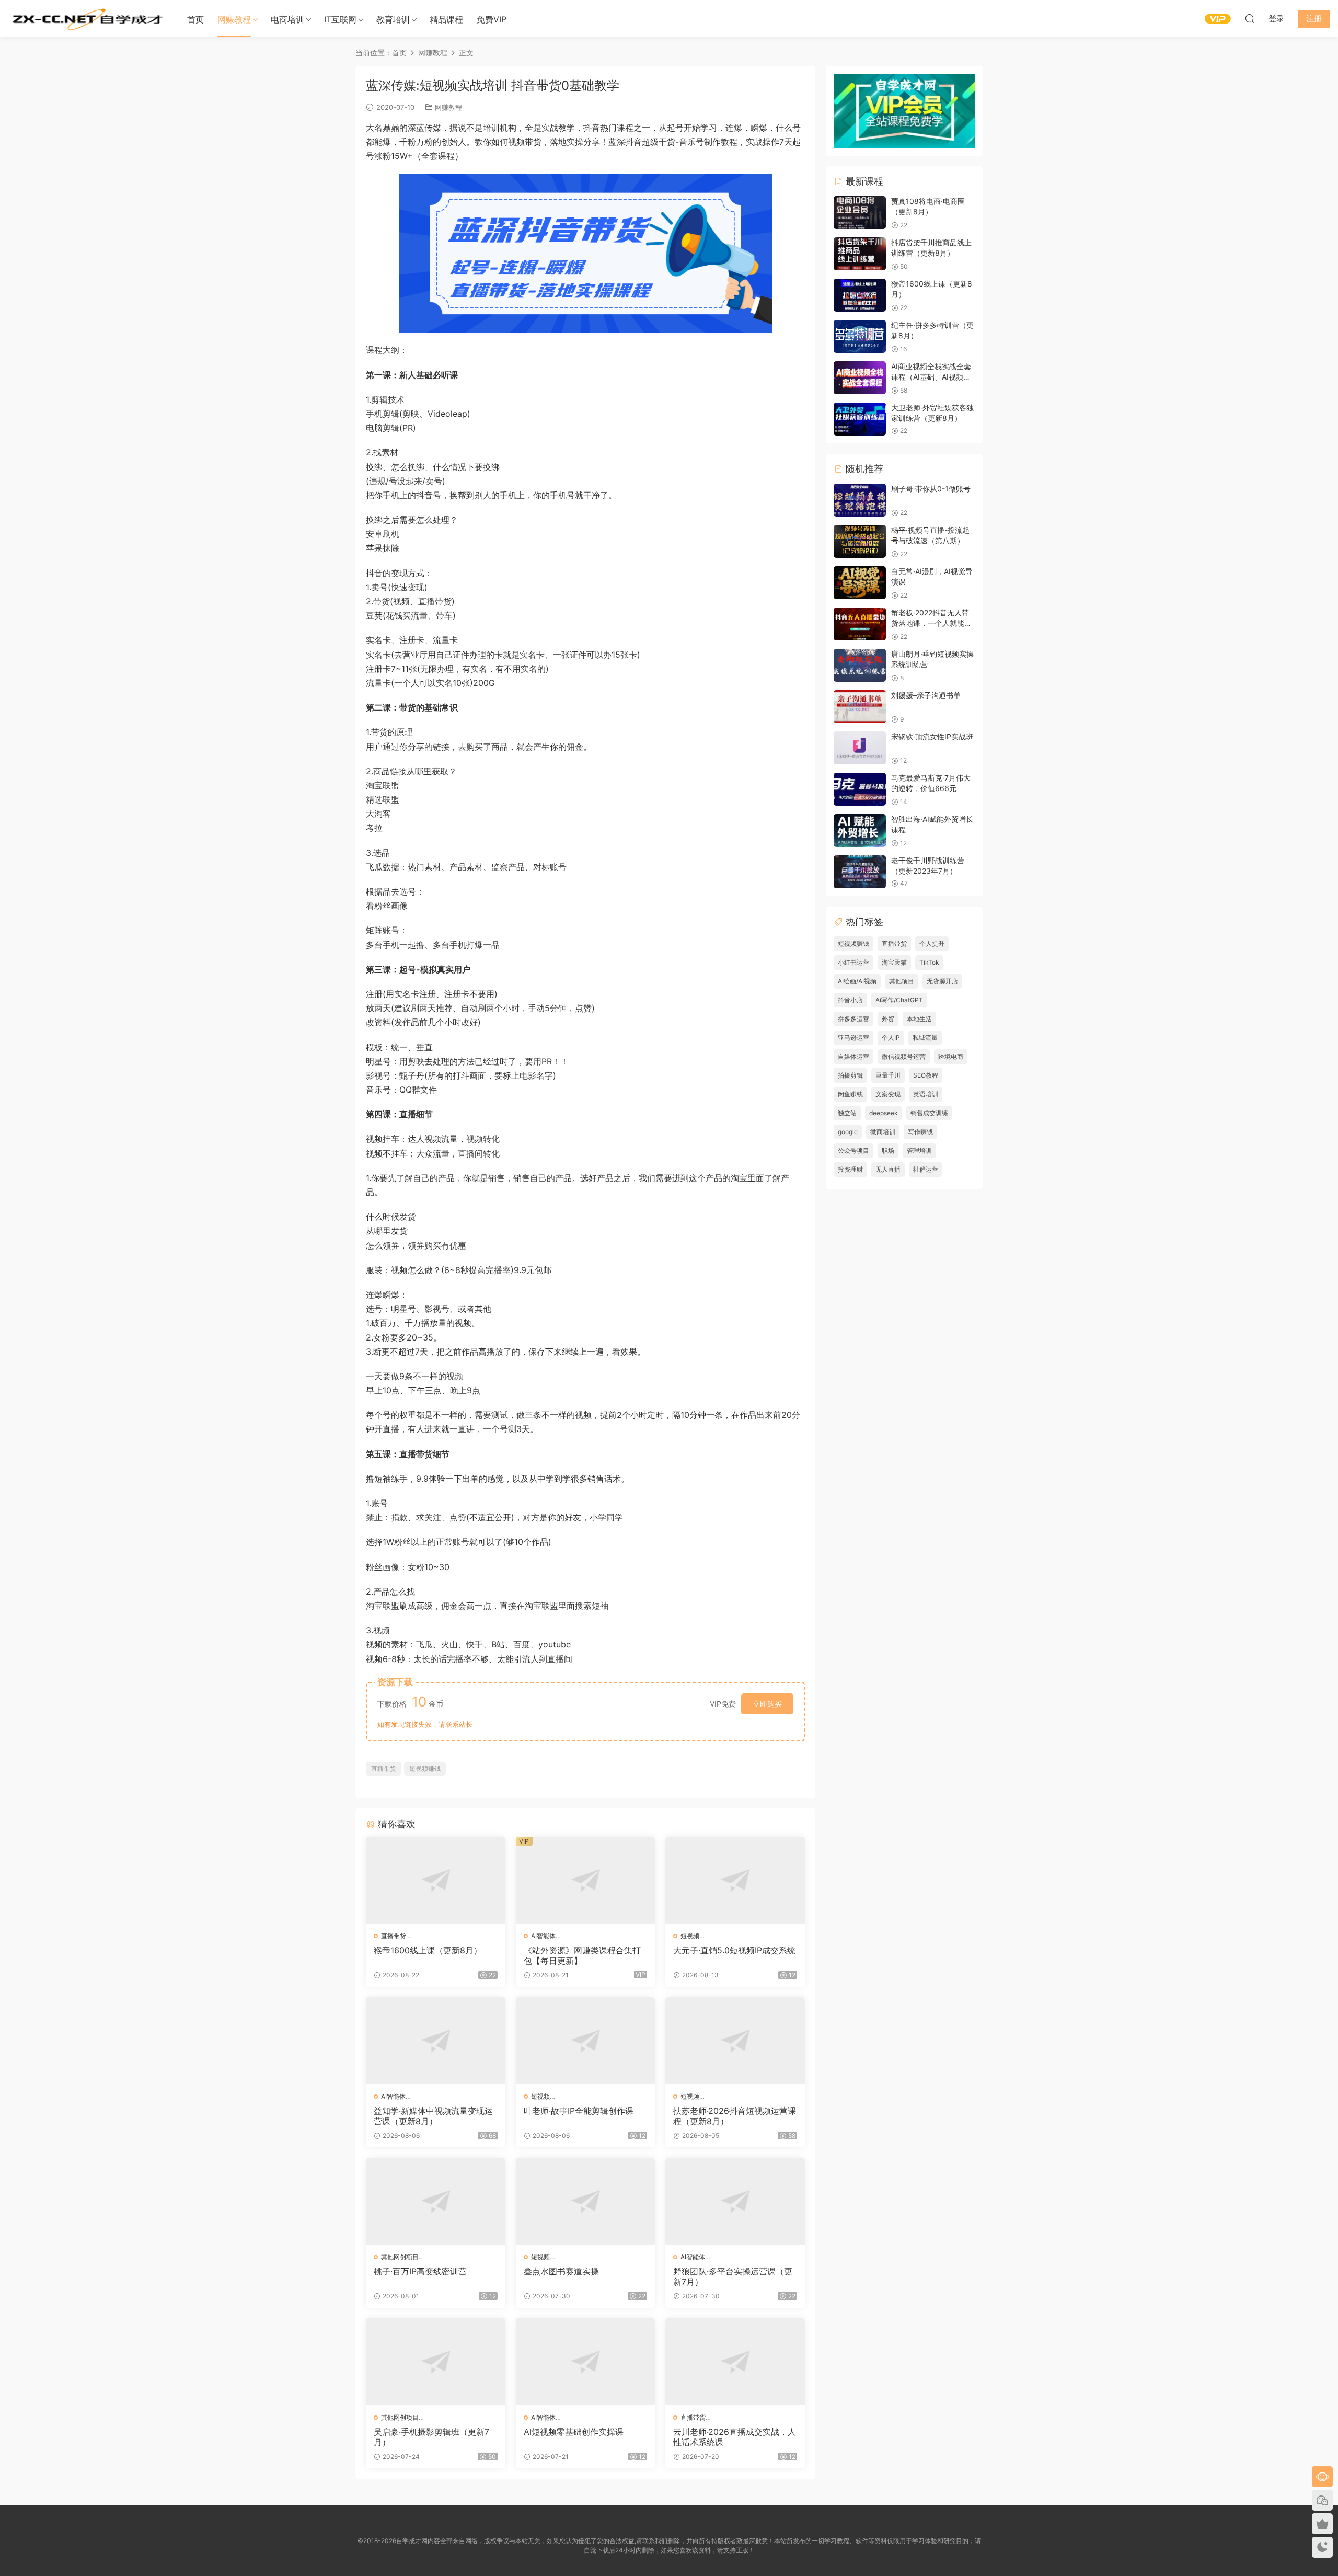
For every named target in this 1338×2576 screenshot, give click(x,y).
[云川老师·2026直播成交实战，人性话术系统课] (735, 2362)
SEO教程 (926, 1075)
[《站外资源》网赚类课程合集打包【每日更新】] (586, 1880)
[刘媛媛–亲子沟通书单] (860, 707)
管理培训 (919, 1150)
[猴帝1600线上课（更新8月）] (436, 1880)
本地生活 (919, 1019)
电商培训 (287, 19)
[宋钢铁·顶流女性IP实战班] (860, 748)
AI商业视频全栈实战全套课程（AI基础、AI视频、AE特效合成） (931, 376)
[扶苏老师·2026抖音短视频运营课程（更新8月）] (735, 2041)
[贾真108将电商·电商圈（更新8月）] (860, 213)
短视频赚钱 (425, 1768)
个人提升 (932, 943)
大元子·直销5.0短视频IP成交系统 (734, 1950)
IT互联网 (340, 19)
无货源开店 (942, 981)
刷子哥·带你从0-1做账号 (931, 489)
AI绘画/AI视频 (857, 981)
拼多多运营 (853, 1019)
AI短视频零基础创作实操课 (574, 2432)
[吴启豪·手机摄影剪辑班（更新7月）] (436, 2362)
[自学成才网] (86, 18)
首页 (195, 19)
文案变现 (888, 1094)
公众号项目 (853, 1150)
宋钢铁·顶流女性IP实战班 (932, 736)
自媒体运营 (853, 1056)
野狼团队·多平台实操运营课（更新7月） (733, 2276)
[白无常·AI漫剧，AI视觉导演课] (860, 583)
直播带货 (384, 1768)
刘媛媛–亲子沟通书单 (926, 695)
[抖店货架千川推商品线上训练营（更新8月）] (860, 254)
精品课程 (446, 19)
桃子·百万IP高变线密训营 (420, 2271)
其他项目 (902, 981)
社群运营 (926, 1169)
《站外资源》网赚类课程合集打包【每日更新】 (582, 1955)
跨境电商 (951, 1056)
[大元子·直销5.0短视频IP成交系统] (735, 1880)
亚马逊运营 (853, 1038)
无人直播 (888, 1169)
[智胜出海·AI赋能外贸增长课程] (860, 831)
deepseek (884, 1113)
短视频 (690, 1936)
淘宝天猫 (894, 962)
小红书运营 (853, 962)
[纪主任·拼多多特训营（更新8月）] (860, 336)
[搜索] (1250, 18)
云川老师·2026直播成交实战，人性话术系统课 (735, 2437)
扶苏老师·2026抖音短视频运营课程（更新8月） (735, 2116)
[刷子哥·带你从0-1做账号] (860, 500)
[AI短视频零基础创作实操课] (586, 2362)
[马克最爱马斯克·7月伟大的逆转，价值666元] (860, 789)
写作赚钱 (920, 1132)
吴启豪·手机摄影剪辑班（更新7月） (431, 2437)
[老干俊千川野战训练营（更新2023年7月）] (860, 872)
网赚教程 (234, 19)
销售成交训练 (929, 1113)
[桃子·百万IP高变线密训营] (436, 2201)
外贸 (888, 1019)
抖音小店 (850, 1000)
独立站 (847, 1113)
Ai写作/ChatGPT (899, 1000)
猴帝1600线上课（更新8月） (428, 1950)
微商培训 (883, 1132)
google (848, 1132)
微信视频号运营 (904, 1056)
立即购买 (767, 1704)
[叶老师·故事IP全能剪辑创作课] (586, 2041)
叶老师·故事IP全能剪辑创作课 (579, 2111)
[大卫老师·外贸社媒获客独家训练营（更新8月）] (860, 419)
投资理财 (850, 1169)
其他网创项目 (400, 2257)
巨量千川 (888, 1075)
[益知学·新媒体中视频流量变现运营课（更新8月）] (436, 2041)
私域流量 (925, 1038)
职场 (888, 1150)
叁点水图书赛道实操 (561, 2271)
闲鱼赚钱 (850, 1094)
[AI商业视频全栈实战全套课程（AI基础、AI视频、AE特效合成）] (860, 378)
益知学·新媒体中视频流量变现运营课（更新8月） (433, 2116)
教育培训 (393, 19)
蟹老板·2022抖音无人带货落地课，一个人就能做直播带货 (931, 623)
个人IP (891, 1038)
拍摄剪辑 (850, 1075)
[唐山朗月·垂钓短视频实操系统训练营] (860, 665)
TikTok (929, 962)
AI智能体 (543, 1936)
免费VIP (492, 19)
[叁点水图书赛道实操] (586, 2201)
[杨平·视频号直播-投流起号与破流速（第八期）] (860, 541)
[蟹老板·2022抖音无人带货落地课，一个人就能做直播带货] (860, 624)
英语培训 (926, 1094)
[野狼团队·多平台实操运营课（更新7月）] (735, 2201)
